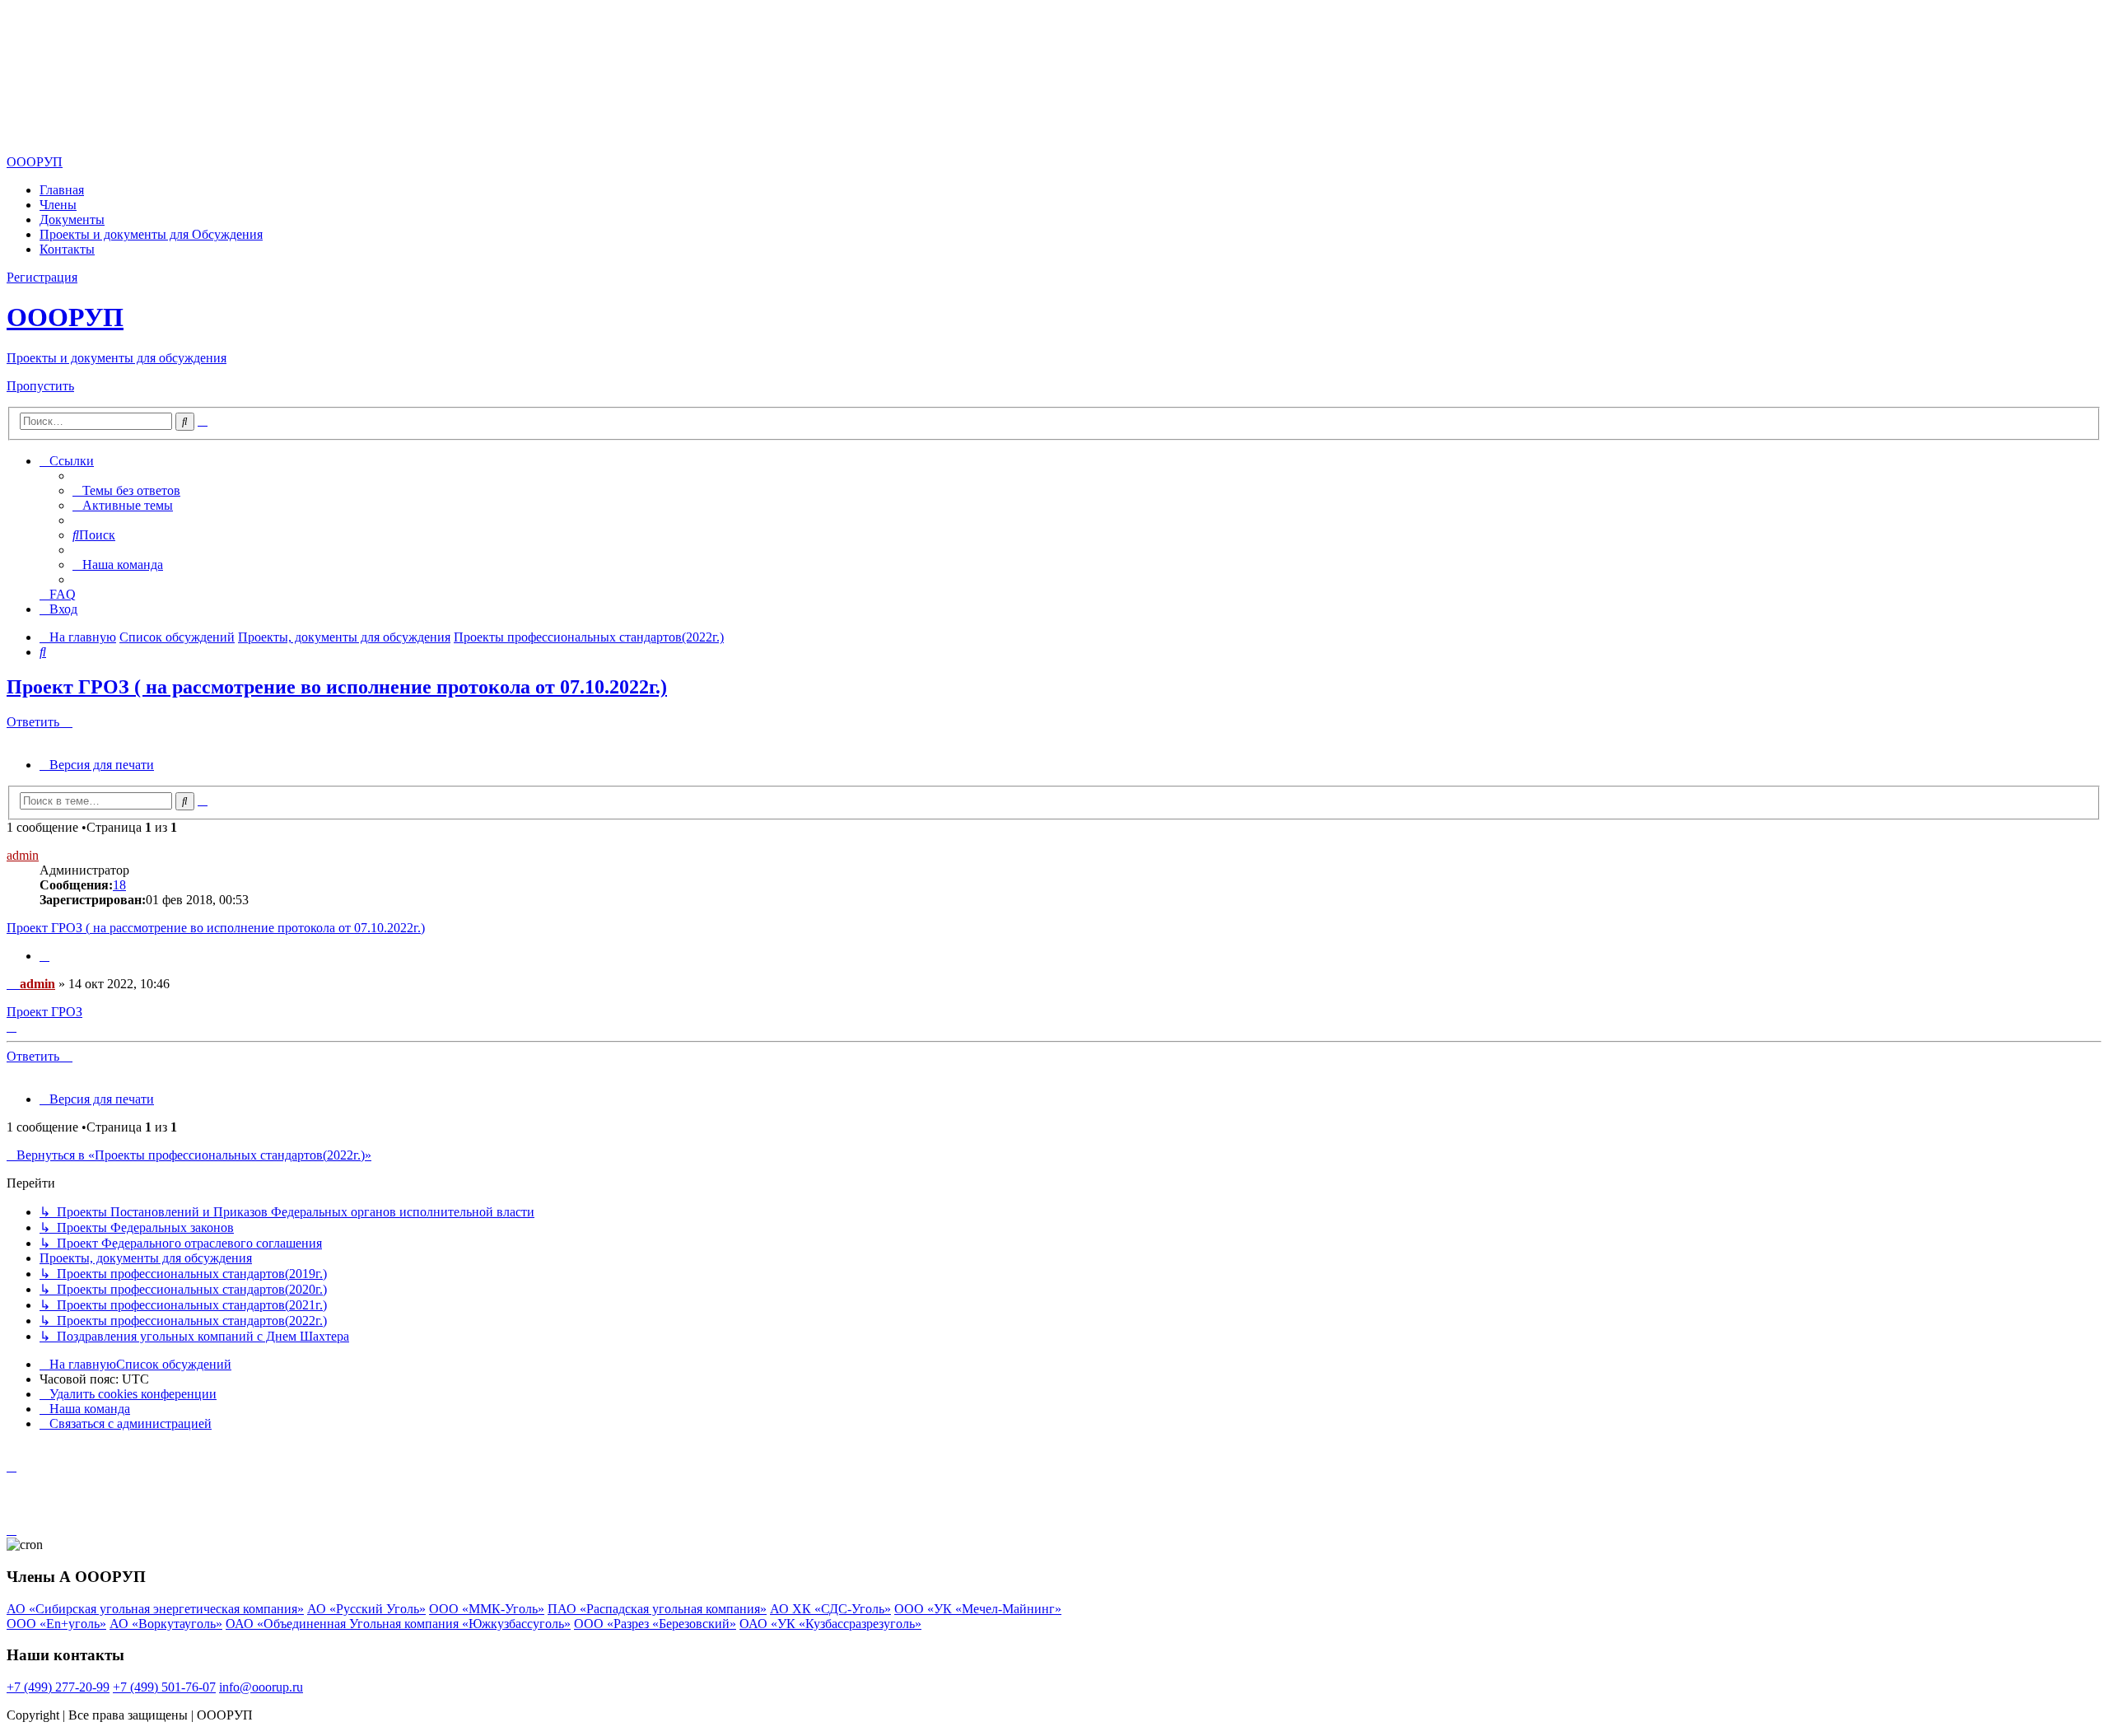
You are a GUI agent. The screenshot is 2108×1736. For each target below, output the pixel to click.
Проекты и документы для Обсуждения (151, 234)
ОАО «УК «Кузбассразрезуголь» (830, 1624)
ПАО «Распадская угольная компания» (657, 1609)
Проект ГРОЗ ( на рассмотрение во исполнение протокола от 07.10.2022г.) (337, 687)
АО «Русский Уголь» (366, 1609)
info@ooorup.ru (261, 1687)
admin (23, 855)
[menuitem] (126, 490)
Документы (72, 219)
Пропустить (40, 386)
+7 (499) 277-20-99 (58, 1687)
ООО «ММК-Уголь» (487, 1609)
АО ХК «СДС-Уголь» (830, 1609)
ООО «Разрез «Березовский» (655, 1624)
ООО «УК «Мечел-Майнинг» (978, 1609)
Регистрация (42, 277)
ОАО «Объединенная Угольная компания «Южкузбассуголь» (398, 1624)
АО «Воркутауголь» (166, 1624)
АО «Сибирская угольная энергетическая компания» (155, 1609)
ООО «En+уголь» (56, 1624)
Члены (58, 205)
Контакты (67, 249)
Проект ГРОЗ (44, 1012)
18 (119, 885)
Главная (62, 190)
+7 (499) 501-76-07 (164, 1687)
